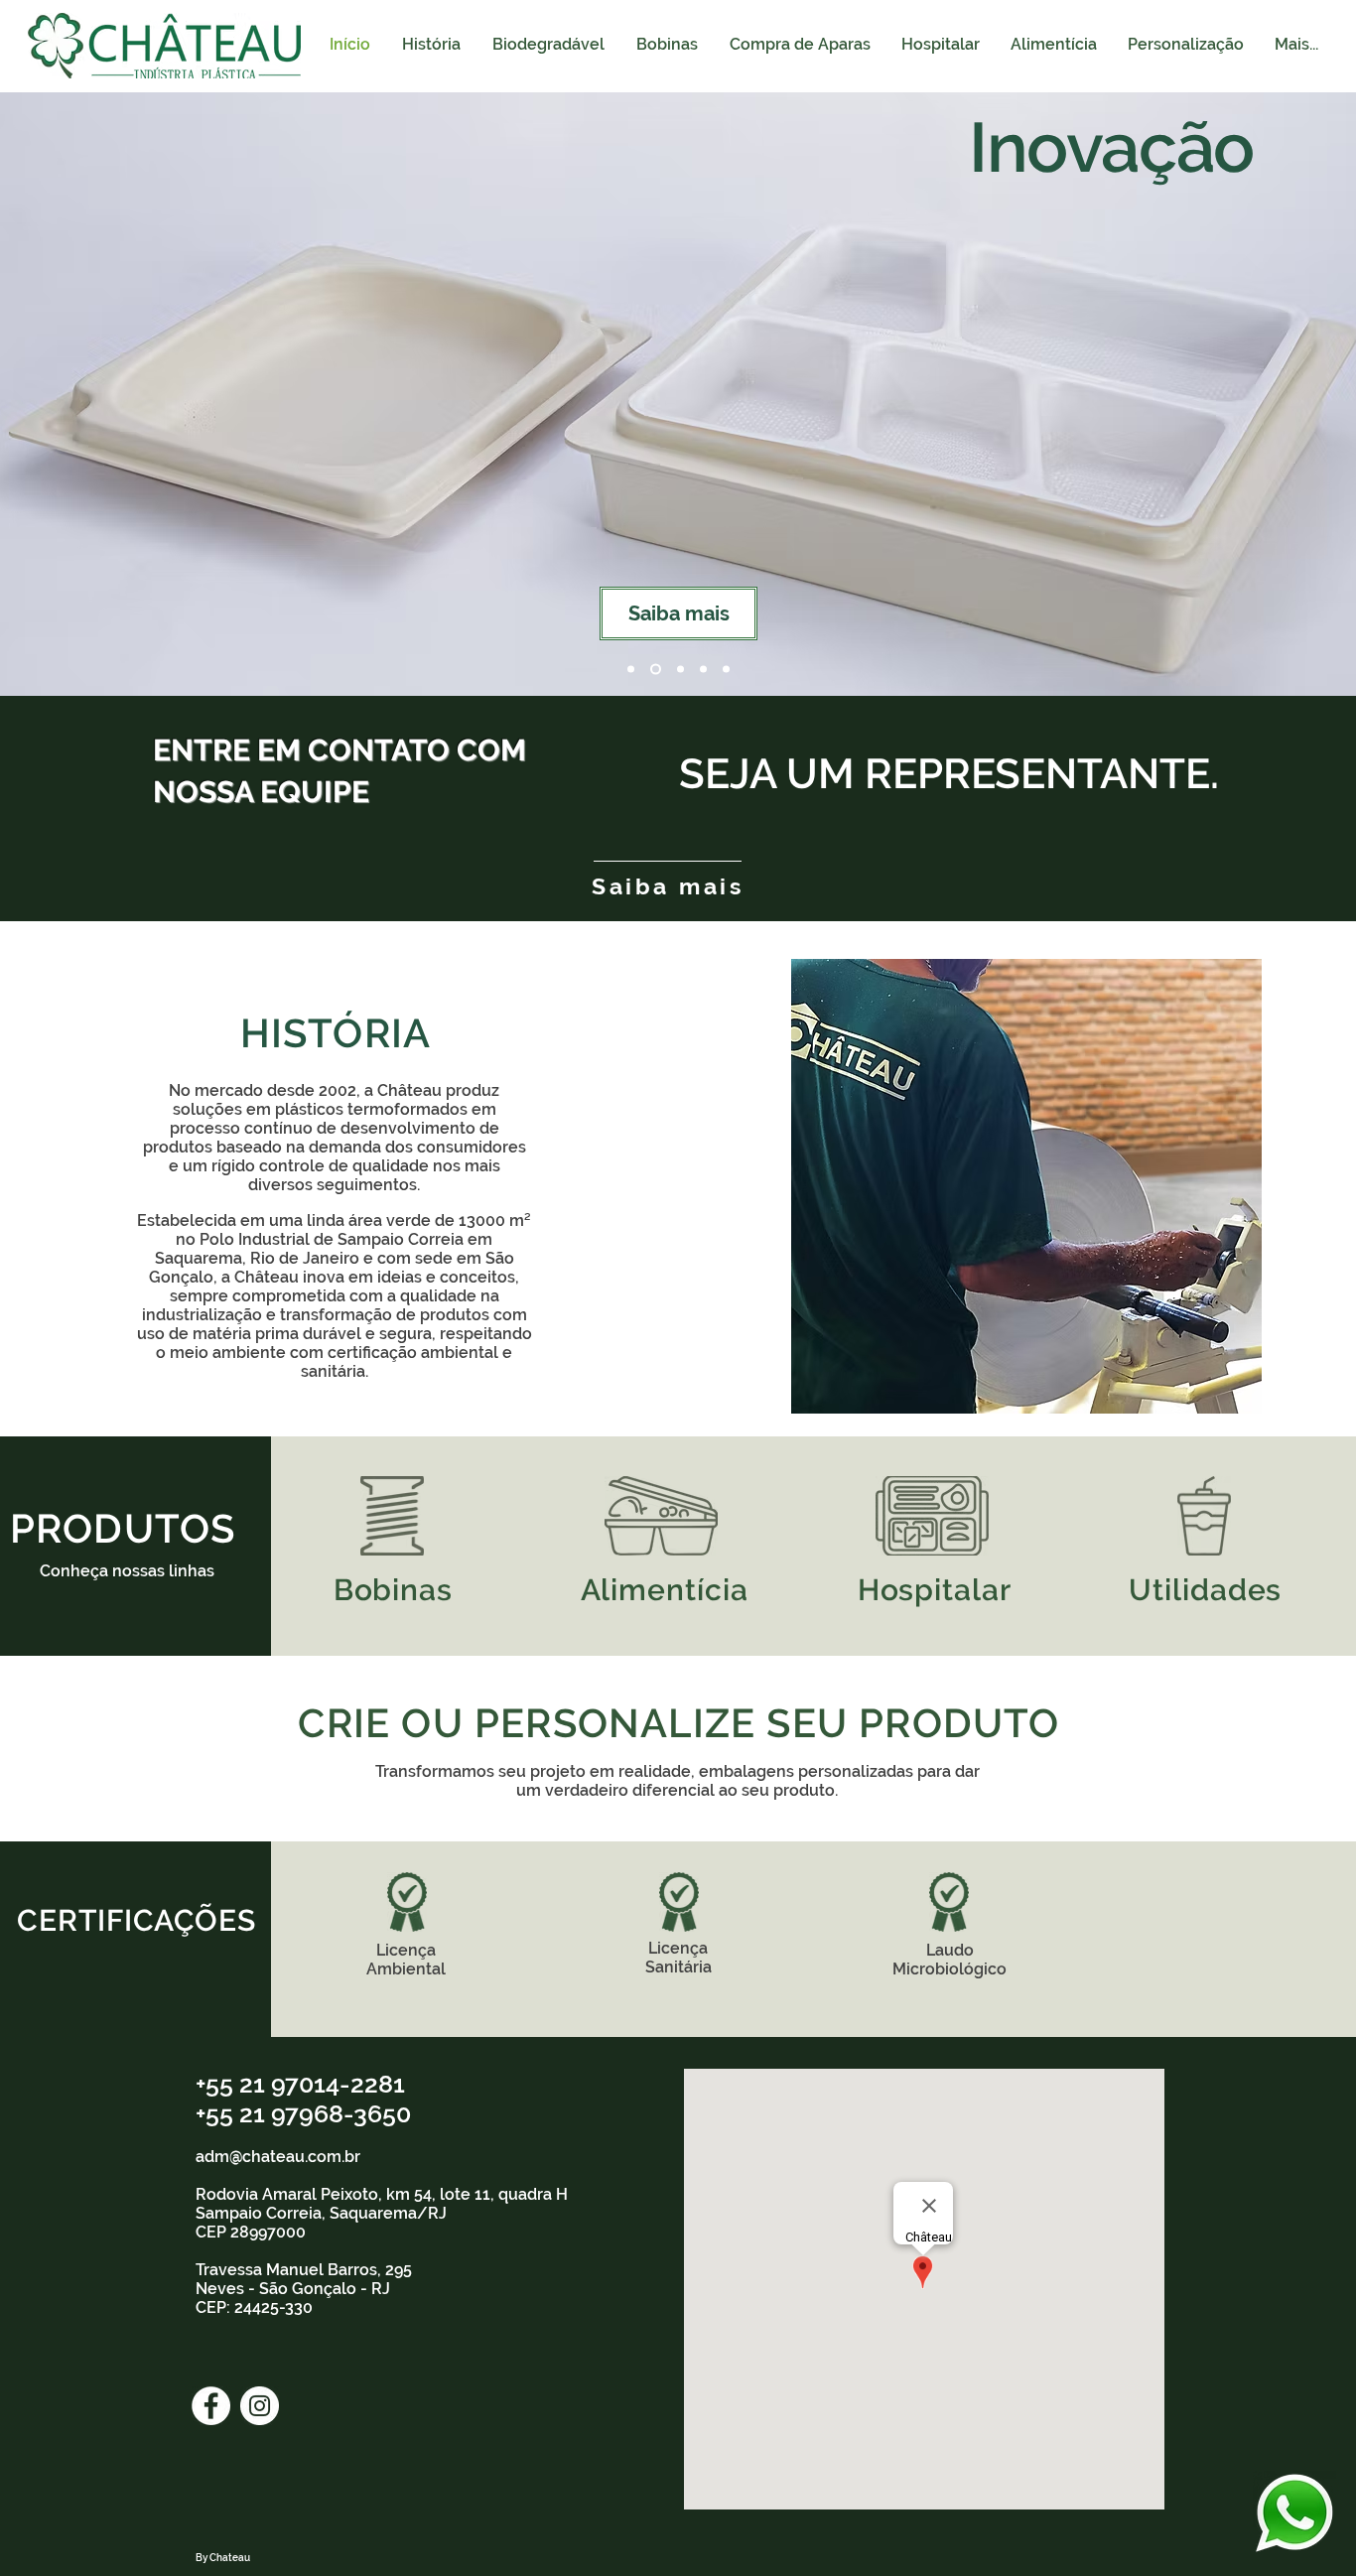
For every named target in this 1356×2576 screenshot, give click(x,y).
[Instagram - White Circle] (260, 2406)
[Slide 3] (680, 670)
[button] (940, 45)
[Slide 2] (656, 670)
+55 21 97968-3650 (303, 2113)
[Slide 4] (703, 670)
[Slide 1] (631, 670)
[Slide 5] (726, 670)
